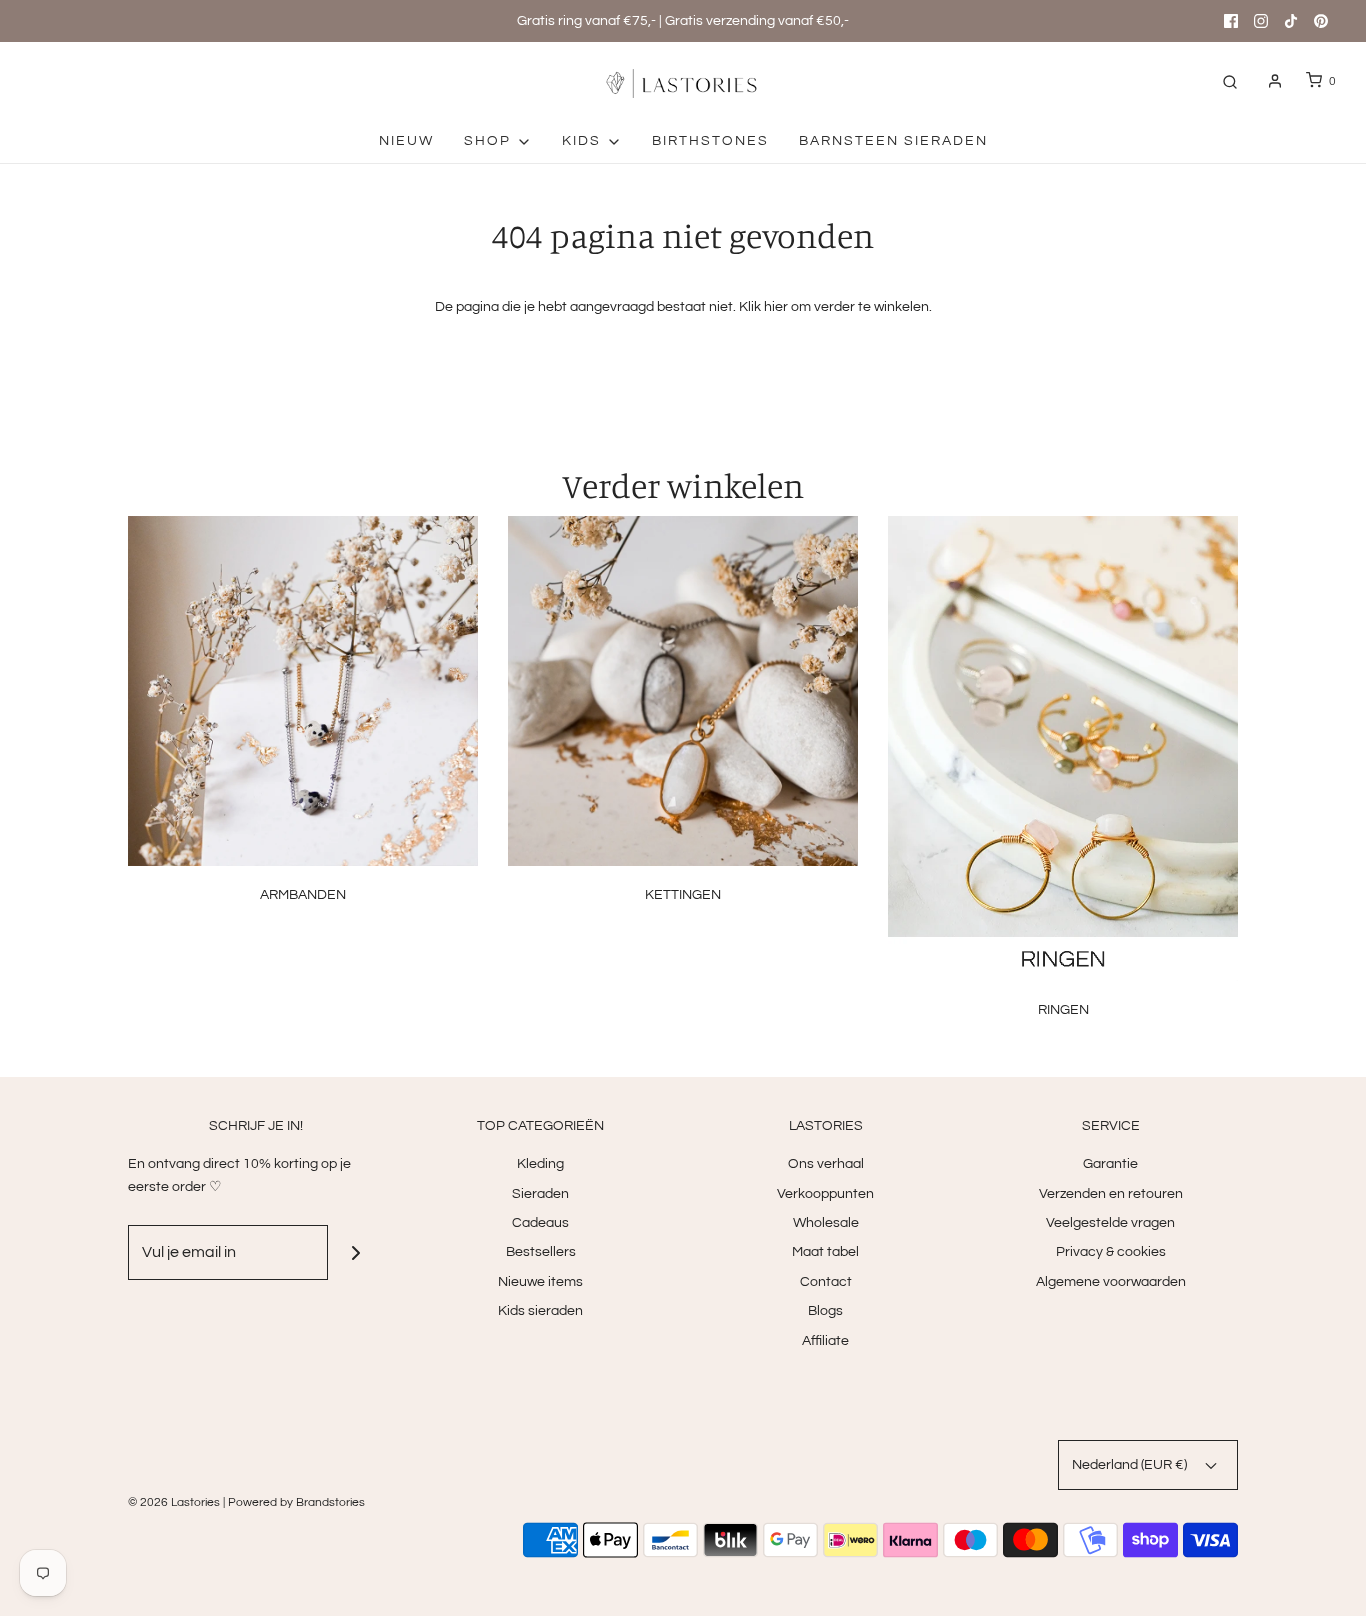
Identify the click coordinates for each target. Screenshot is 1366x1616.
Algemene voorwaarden (1111, 1282)
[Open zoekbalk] (1230, 81)
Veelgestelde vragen (1110, 1223)
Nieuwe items (540, 1282)
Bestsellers (541, 1252)
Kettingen (683, 895)
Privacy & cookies (1111, 1252)
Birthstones (710, 141)
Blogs (825, 1311)
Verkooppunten (825, 1194)
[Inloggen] (1275, 81)
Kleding (540, 1164)
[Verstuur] (355, 1252)
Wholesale (826, 1223)
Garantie (1110, 1164)
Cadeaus (540, 1223)
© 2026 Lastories (174, 1502)
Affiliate (825, 1341)
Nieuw (406, 141)
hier (776, 307)
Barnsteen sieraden (893, 141)
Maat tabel (825, 1252)
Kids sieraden (540, 1311)
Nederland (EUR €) (1131, 1465)
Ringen (1063, 1010)
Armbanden (303, 895)
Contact (826, 1282)
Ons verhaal (826, 1164)
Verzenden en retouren (1111, 1194)
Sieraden (540, 1194)
